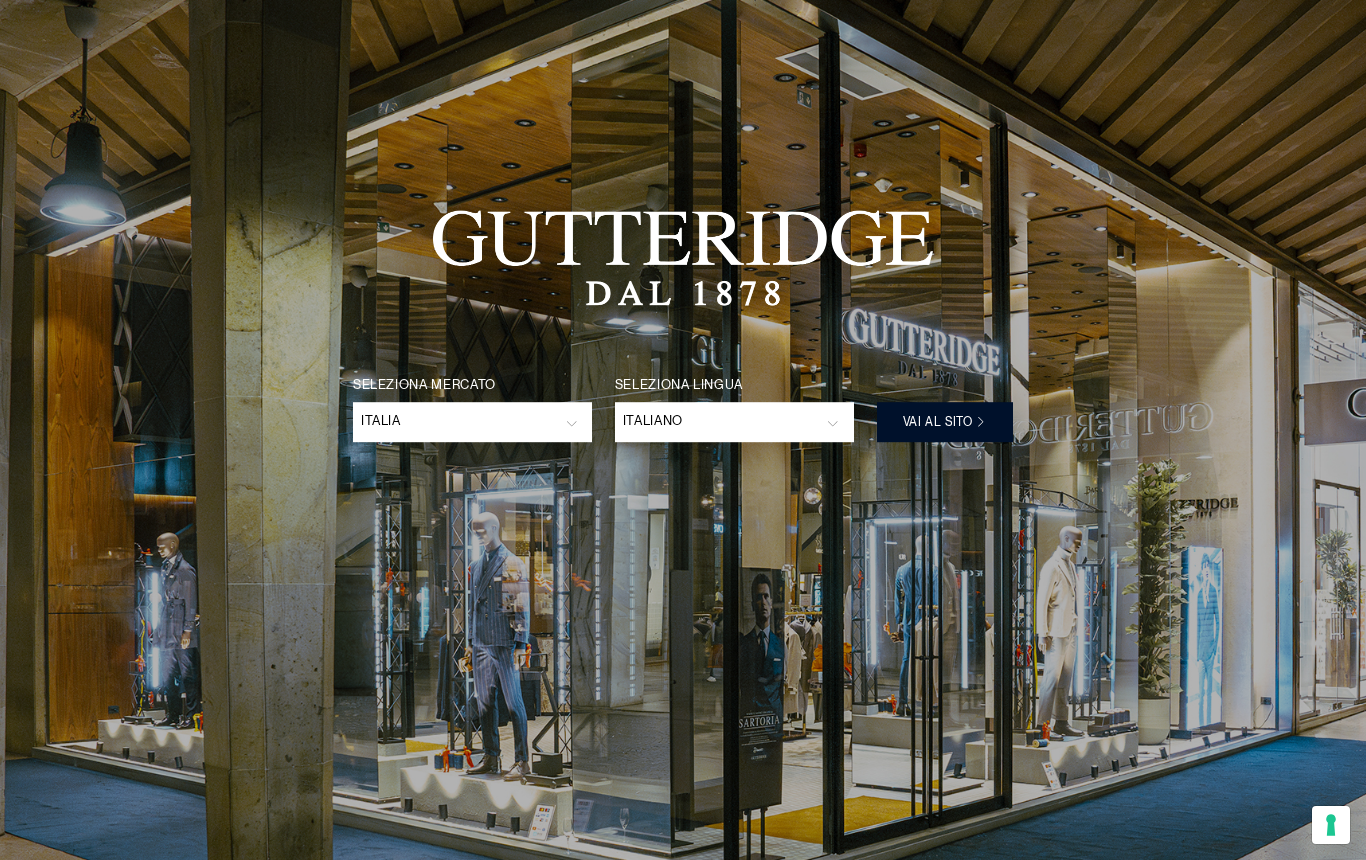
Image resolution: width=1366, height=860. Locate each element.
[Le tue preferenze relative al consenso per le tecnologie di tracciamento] (1331, 825)
